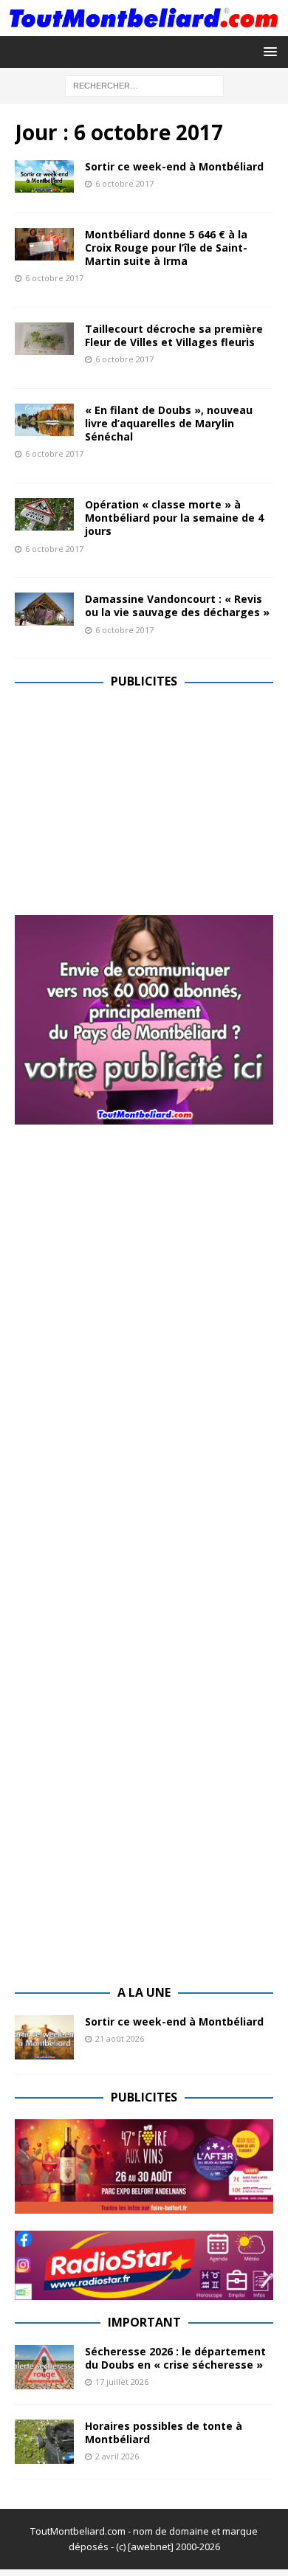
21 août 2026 (120, 2038)
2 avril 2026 (117, 2456)
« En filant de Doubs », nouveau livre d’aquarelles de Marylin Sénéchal (169, 423)
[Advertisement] (139, 807)
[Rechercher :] (144, 84)
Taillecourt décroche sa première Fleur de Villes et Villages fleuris (174, 335)
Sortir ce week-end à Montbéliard (174, 166)
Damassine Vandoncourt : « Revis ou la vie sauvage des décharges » (177, 605)
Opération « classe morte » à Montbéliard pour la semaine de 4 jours (174, 518)
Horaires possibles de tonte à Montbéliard (164, 2432)
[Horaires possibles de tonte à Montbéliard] (44, 2442)
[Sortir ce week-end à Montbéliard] (44, 2037)
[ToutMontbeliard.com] (144, 27)
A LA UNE (144, 1992)
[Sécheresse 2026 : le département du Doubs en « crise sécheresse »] (44, 2367)
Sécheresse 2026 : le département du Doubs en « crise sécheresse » (175, 2358)
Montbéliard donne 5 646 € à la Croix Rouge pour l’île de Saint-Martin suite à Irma (166, 248)
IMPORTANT (144, 2322)
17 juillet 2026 (122, 2382)
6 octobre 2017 (124, 183)
